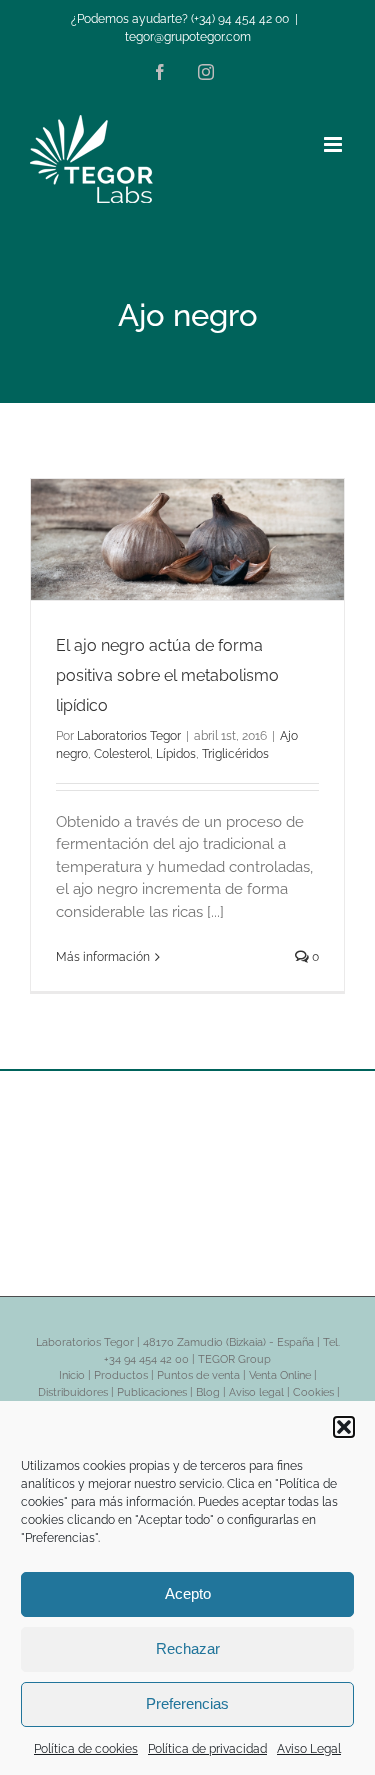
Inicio (72, 1375)
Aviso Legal (309, 1749)
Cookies (313, 1392)
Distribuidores (73, 1392)
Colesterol (122, 754)
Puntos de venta (198, 1375)
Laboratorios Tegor (129, 736)
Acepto (188, 1593)
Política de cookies (86, 1749)
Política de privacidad (207, 1749)
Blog (208, 1392)
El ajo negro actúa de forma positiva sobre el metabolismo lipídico (167, 675)
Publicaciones (152, 1392)
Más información (103, 957)
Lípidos (176, 754)
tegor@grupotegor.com (188, 37)
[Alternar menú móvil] (334, 144)
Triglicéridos (235, 754)
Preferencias (187, 1703)
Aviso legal (256, 1392)
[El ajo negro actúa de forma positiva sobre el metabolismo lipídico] (187, 539)
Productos (121, 1375)
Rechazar (188, 1648)
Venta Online (280, 1375)
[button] (344, 1427)
